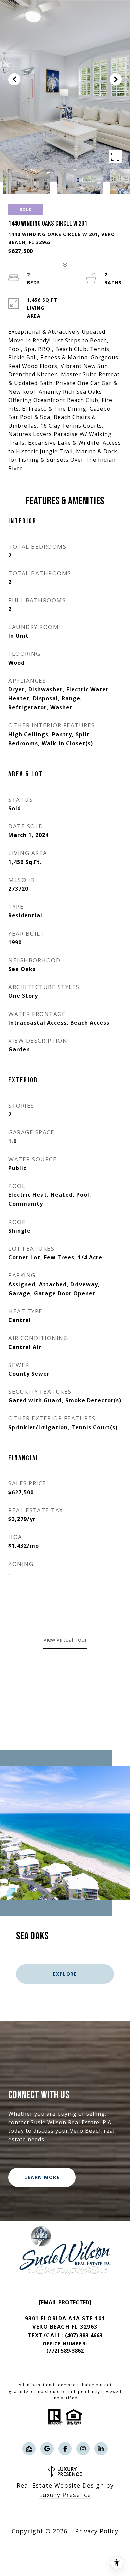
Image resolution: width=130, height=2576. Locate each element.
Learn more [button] (42, 2177)
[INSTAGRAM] (83, 2449)
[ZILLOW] (29, 2449)
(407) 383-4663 (84, 2335)
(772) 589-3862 (65, 2351)
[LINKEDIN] (101, 2449)
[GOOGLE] (47, 2449)
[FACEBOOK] (65, 2449)
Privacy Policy (97, 2531)
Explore (65, 1974)
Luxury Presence (65, 2495)
